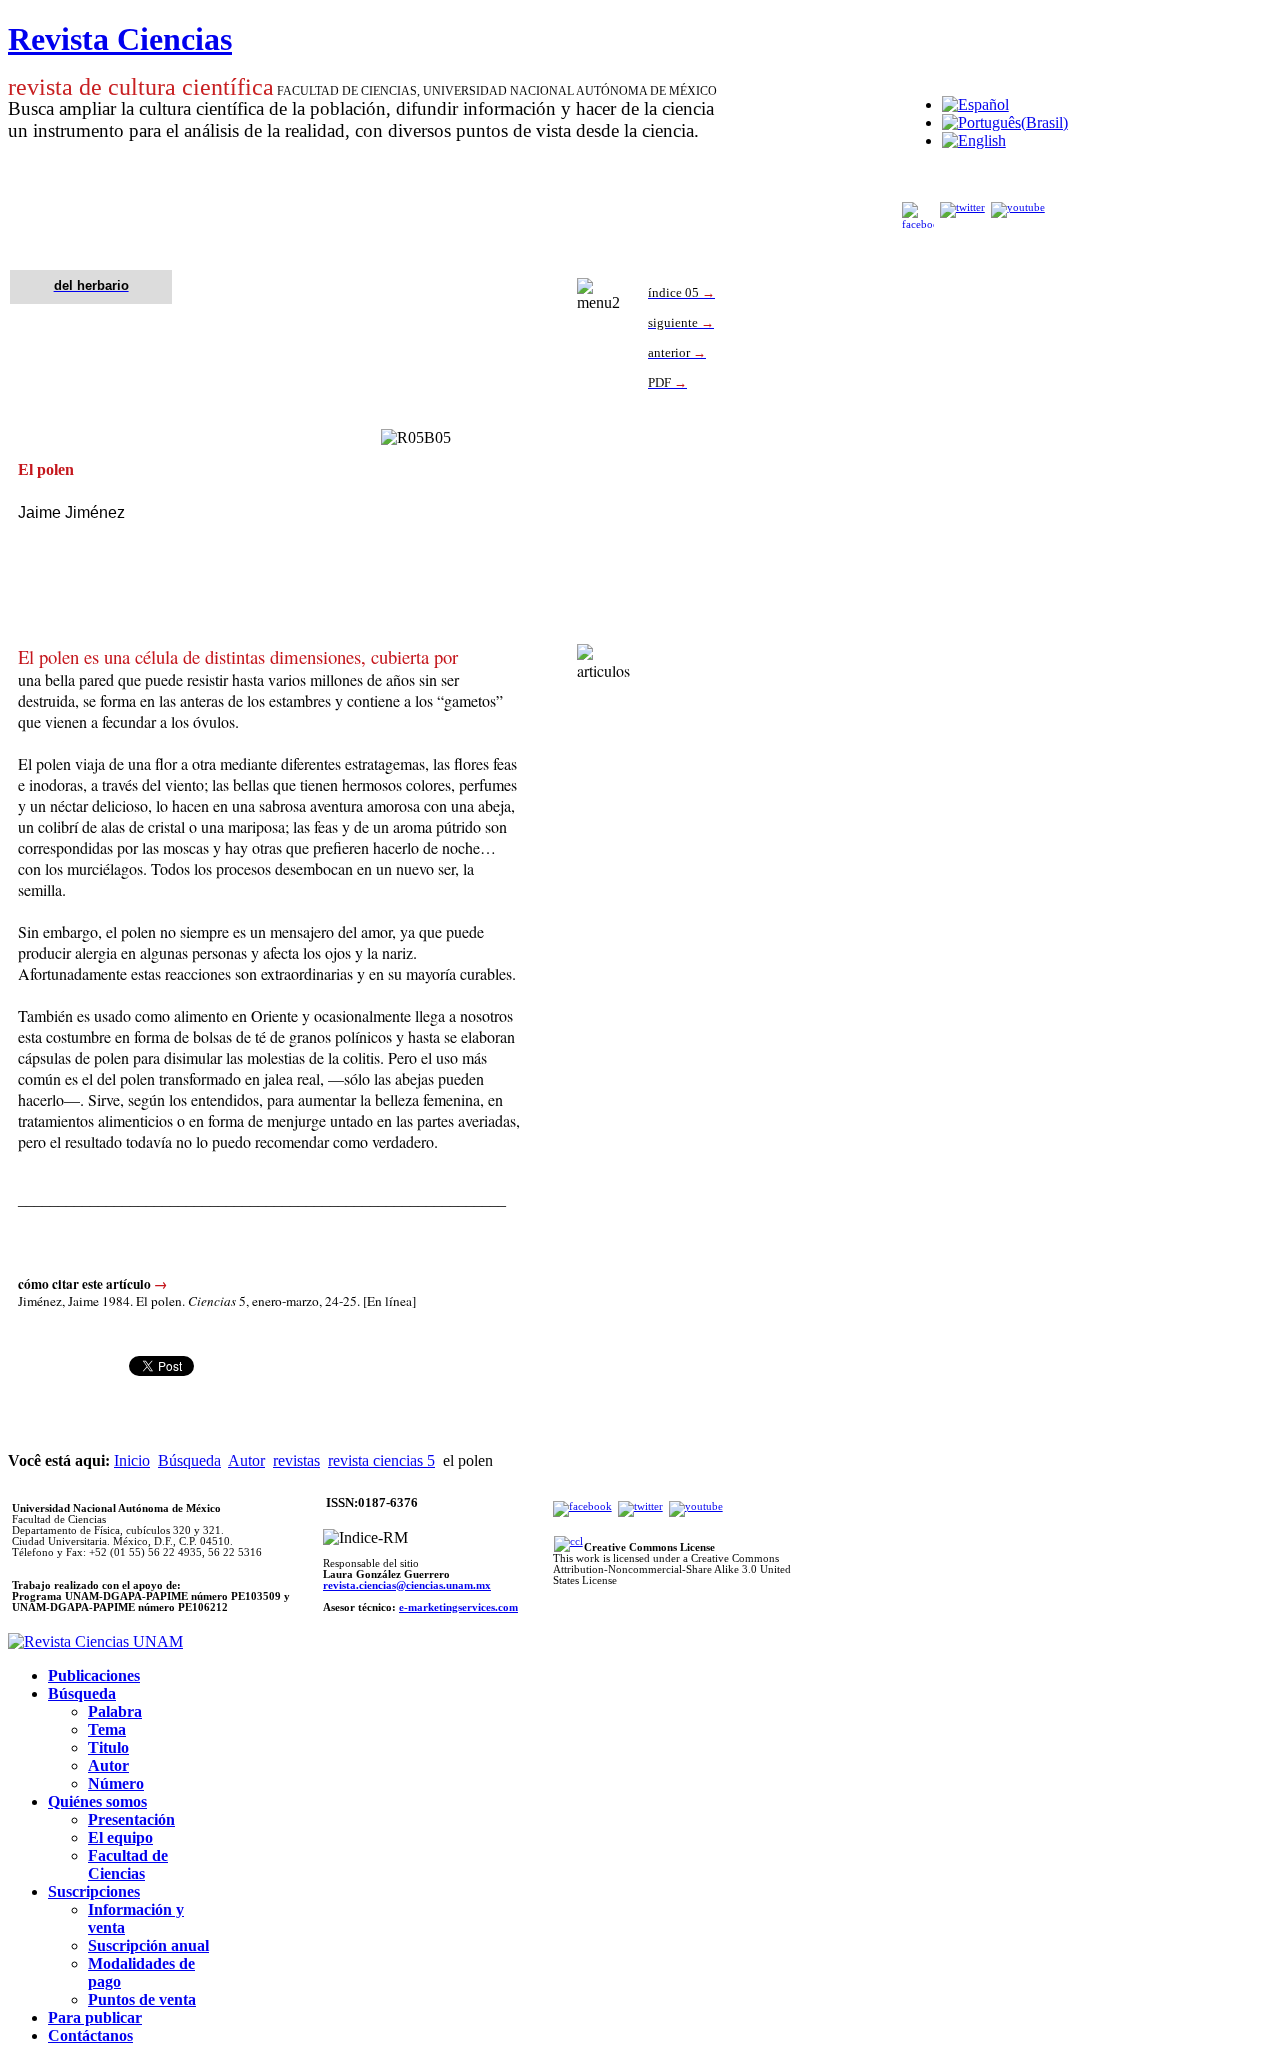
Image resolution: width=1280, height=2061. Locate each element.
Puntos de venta (142, 1999)
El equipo (120, 1837)
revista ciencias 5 (381, 1460)
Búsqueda (189, 1460)
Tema (107, 1729)
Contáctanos (90, 2035)
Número (116, 1783)
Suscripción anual (148, 1945)
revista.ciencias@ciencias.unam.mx (407, 1585)
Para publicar (95, 2017)
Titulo (108, 1747)
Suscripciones (94, 1891)
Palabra (115, 1711)
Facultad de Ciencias (128, 1864)
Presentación (131, 1819)
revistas (296, 1460)
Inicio (132, 1460)
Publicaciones (94, 1675)
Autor (246, 1460)
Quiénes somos (97, 1801)
